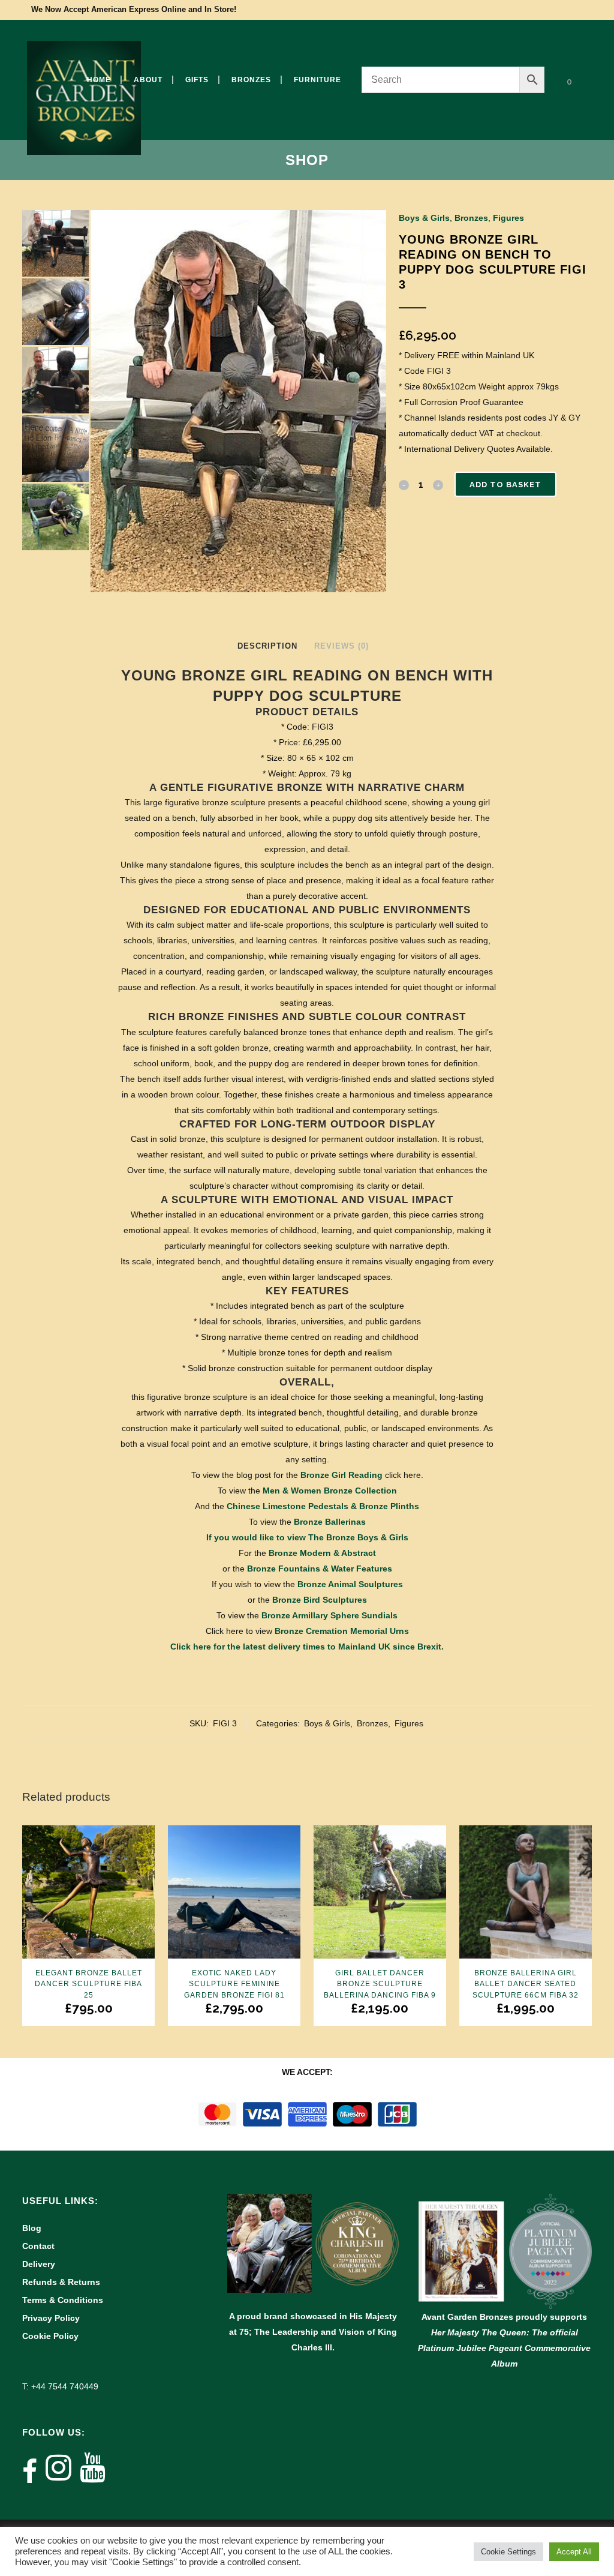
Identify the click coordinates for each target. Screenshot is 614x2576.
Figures (508, 218)
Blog (32, 2228)
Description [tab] (267, 646)
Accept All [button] (574, 2552)
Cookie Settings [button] (508, 2552)
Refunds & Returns (61, 2282)
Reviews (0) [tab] (341, 646)
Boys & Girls (424, 218)
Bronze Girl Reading (341, 1475)
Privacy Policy (51, 2318)
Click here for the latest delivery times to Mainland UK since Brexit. (307, 1647)
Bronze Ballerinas (330, 1522)
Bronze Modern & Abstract (322, 1553)
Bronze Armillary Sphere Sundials (329, 1615)
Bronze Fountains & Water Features (320, 1569)
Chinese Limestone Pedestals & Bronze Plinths (323, 1506)
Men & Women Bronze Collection (330, 1491)
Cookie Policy (50, 2336)
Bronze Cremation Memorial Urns (342, 1631)
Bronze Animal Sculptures (350, 1584)
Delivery (39, 2264)
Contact (38, 2246)
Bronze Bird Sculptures (320, 1600)
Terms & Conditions (63, 2300)
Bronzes (471, 218)
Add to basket (505, 485)
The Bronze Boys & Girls (358, 1537)
